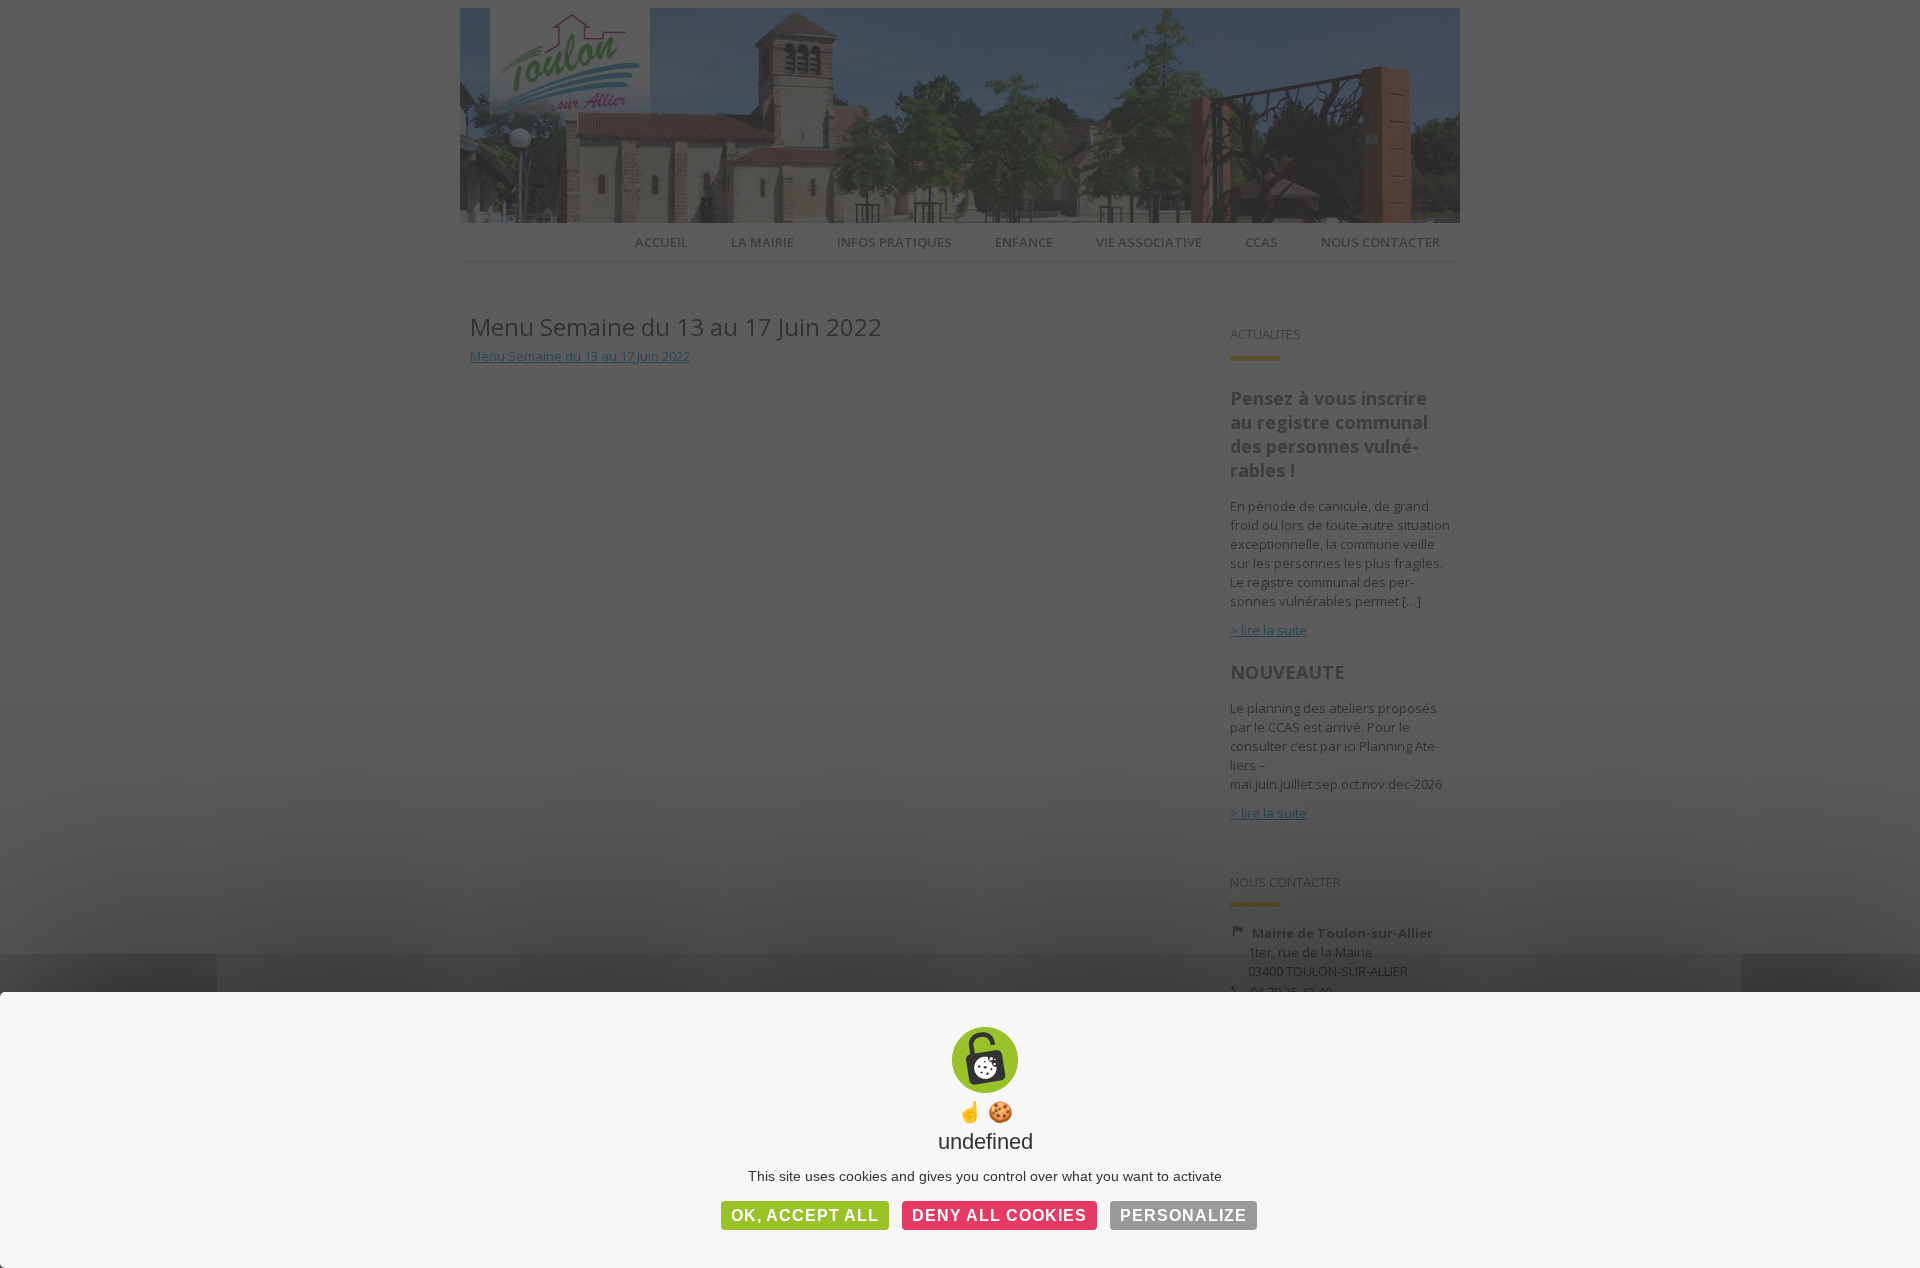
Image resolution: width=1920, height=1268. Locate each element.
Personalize (1183, 1215)
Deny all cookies (999, 1215)
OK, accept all (805, 1215)
